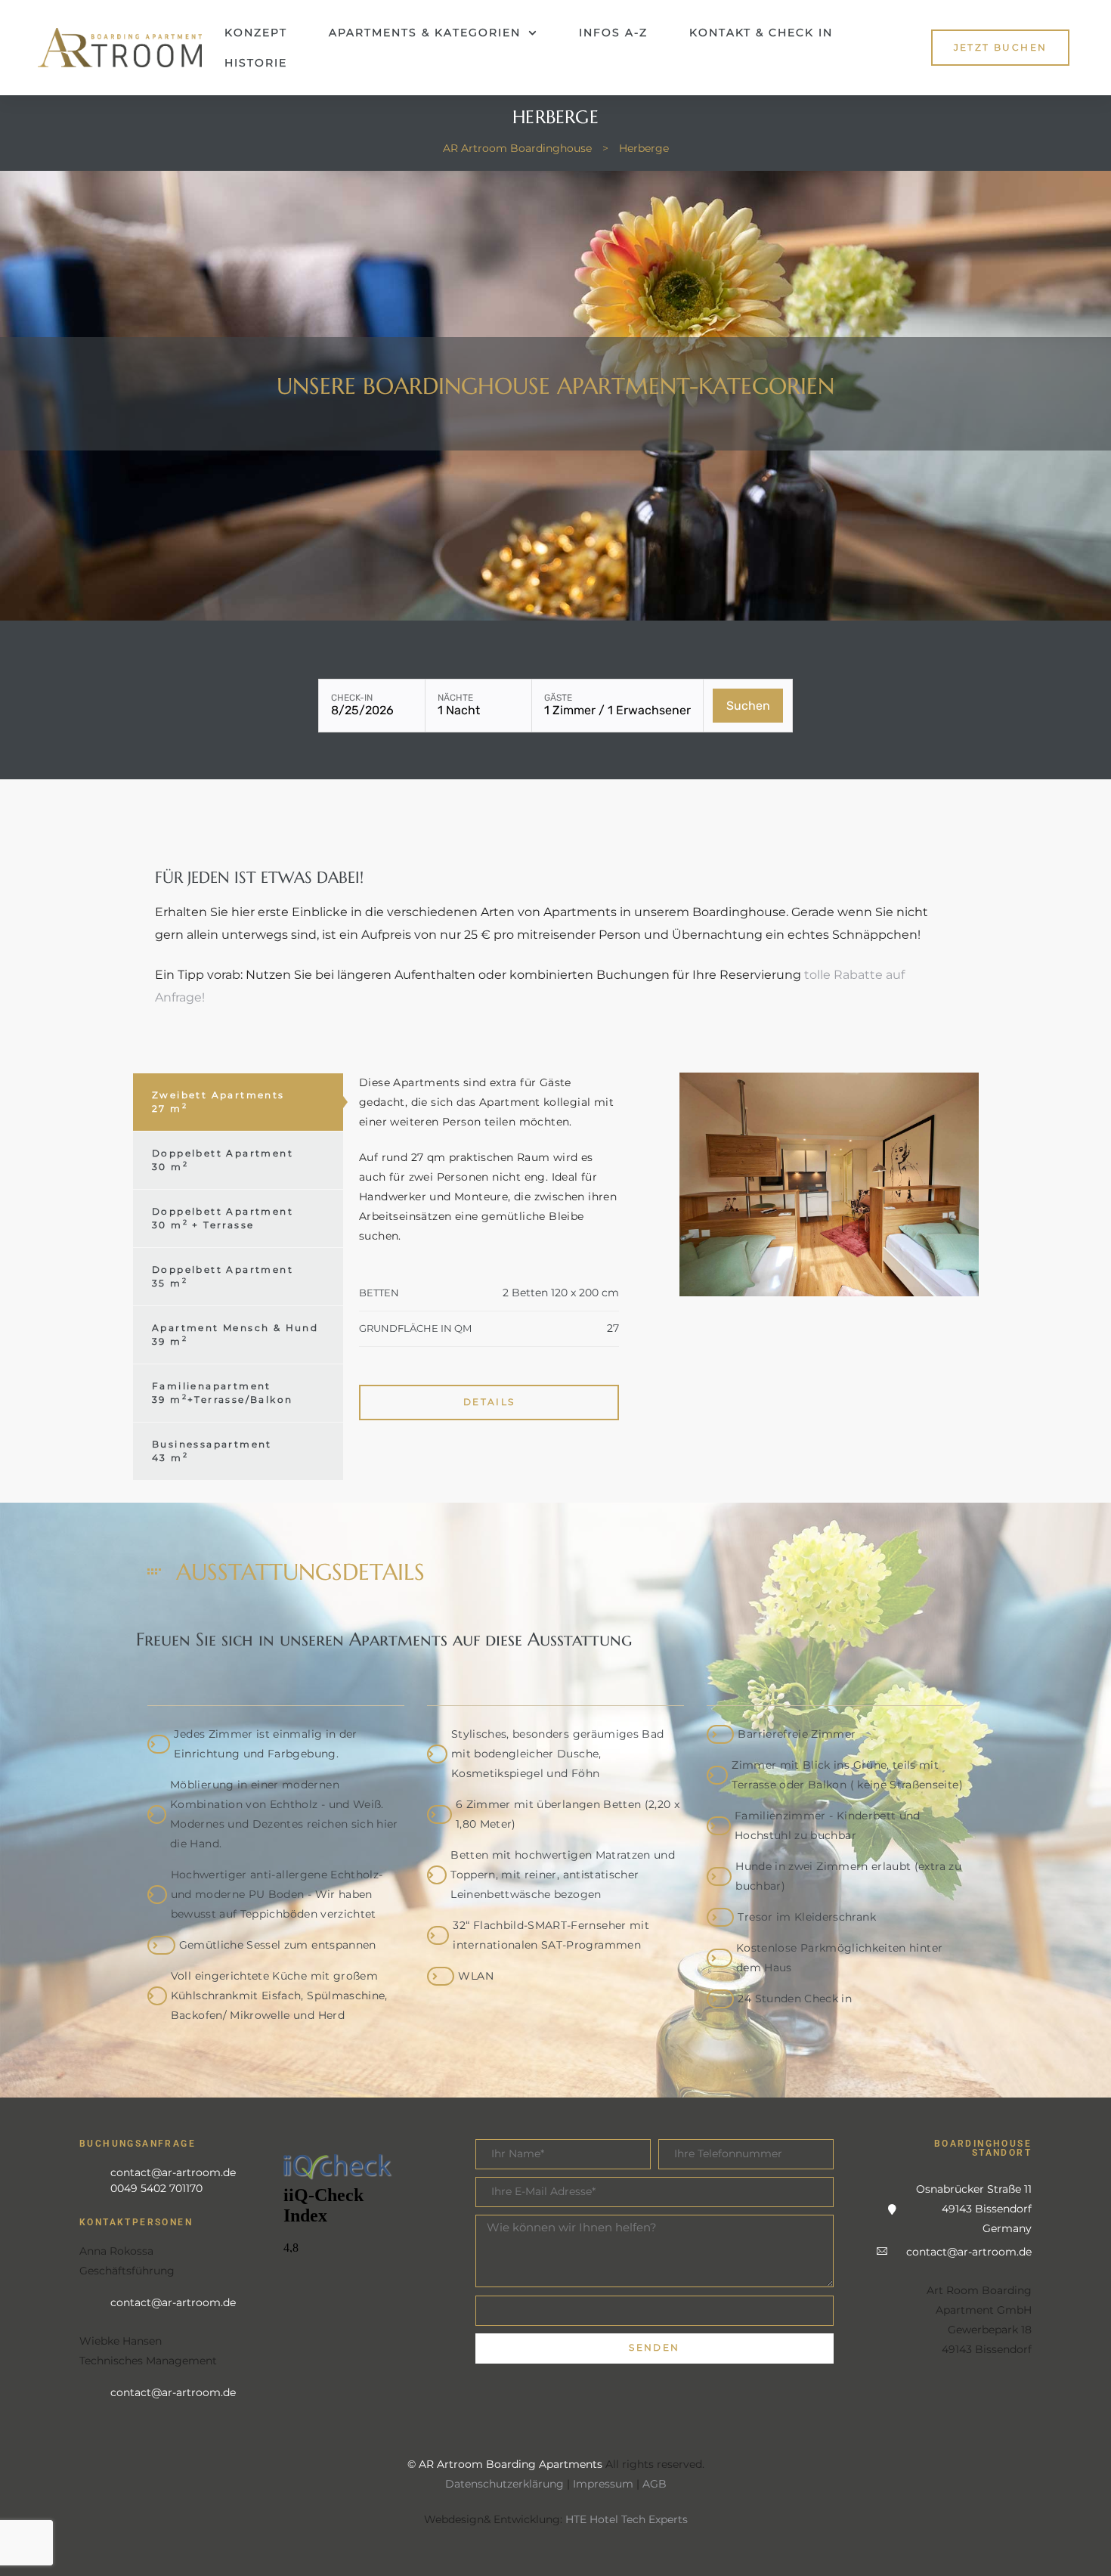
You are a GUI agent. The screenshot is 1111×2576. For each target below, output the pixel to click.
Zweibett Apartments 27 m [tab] (218, 1102)
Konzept (256, 33)
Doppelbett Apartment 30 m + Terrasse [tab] (223, 1218)
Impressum (603, 2484)
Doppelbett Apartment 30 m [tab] (223, 1160)
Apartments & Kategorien (425, 33)
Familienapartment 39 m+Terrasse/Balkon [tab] (222, 1393)
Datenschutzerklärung (504, 2484)
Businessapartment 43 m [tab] (212, 1451)
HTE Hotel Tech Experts (627, 2519)
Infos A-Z (613, 33)
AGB (655, 2484)
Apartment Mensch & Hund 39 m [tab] (235, 1334)
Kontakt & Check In (761, 33)
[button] (1001, 47)
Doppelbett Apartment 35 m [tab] (223, 1276)
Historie (256, 63)
